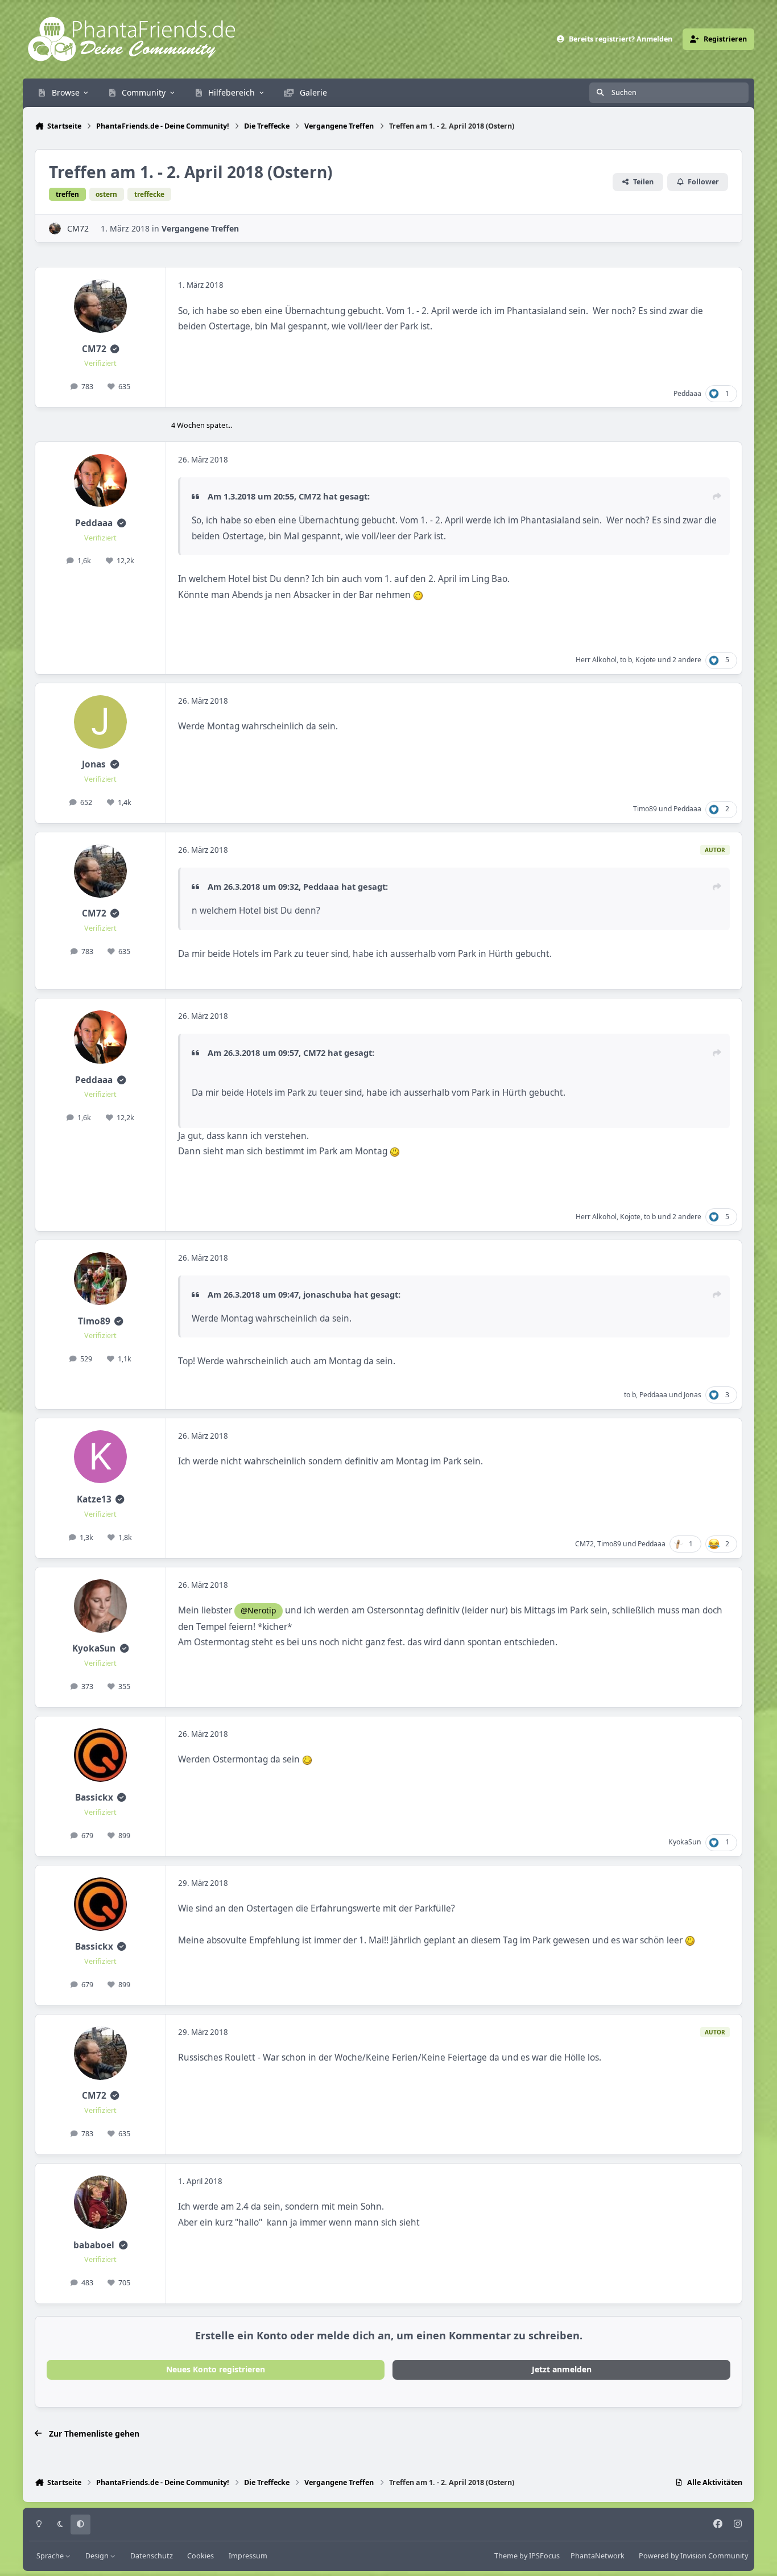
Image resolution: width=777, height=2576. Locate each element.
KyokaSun (94, 1648)
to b (626, 660)
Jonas (94, 764)
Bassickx (94, 1797)
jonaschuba (327, 1294)
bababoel (94, 2245)
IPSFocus (544, 2556)
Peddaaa (687, 393)
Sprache (51, 2556)
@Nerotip (259, 1610)
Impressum (248, 2556)
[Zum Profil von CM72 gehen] (55, 228)
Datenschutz (152, 2556)
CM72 (78, 228)
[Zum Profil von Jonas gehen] (101, 722)
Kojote (646, 660)
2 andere (687, 660)
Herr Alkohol (596, 660)
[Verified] (115, 349)
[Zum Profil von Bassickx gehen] (101, 1755)
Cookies (201, 2556)
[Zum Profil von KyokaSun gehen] (101, 1606)
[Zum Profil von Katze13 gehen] (101, 1457)
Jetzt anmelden (562, 2369)
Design (98, 2556)
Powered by (693, 2556)
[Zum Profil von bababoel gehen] (101, 2202)
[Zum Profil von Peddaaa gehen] (101, 481)
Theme (506, 2556)
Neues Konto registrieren (216, 2369)
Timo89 (645, 809)
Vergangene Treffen (200, 228)
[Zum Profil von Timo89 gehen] (101, 1279)
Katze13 (94, 1499)
